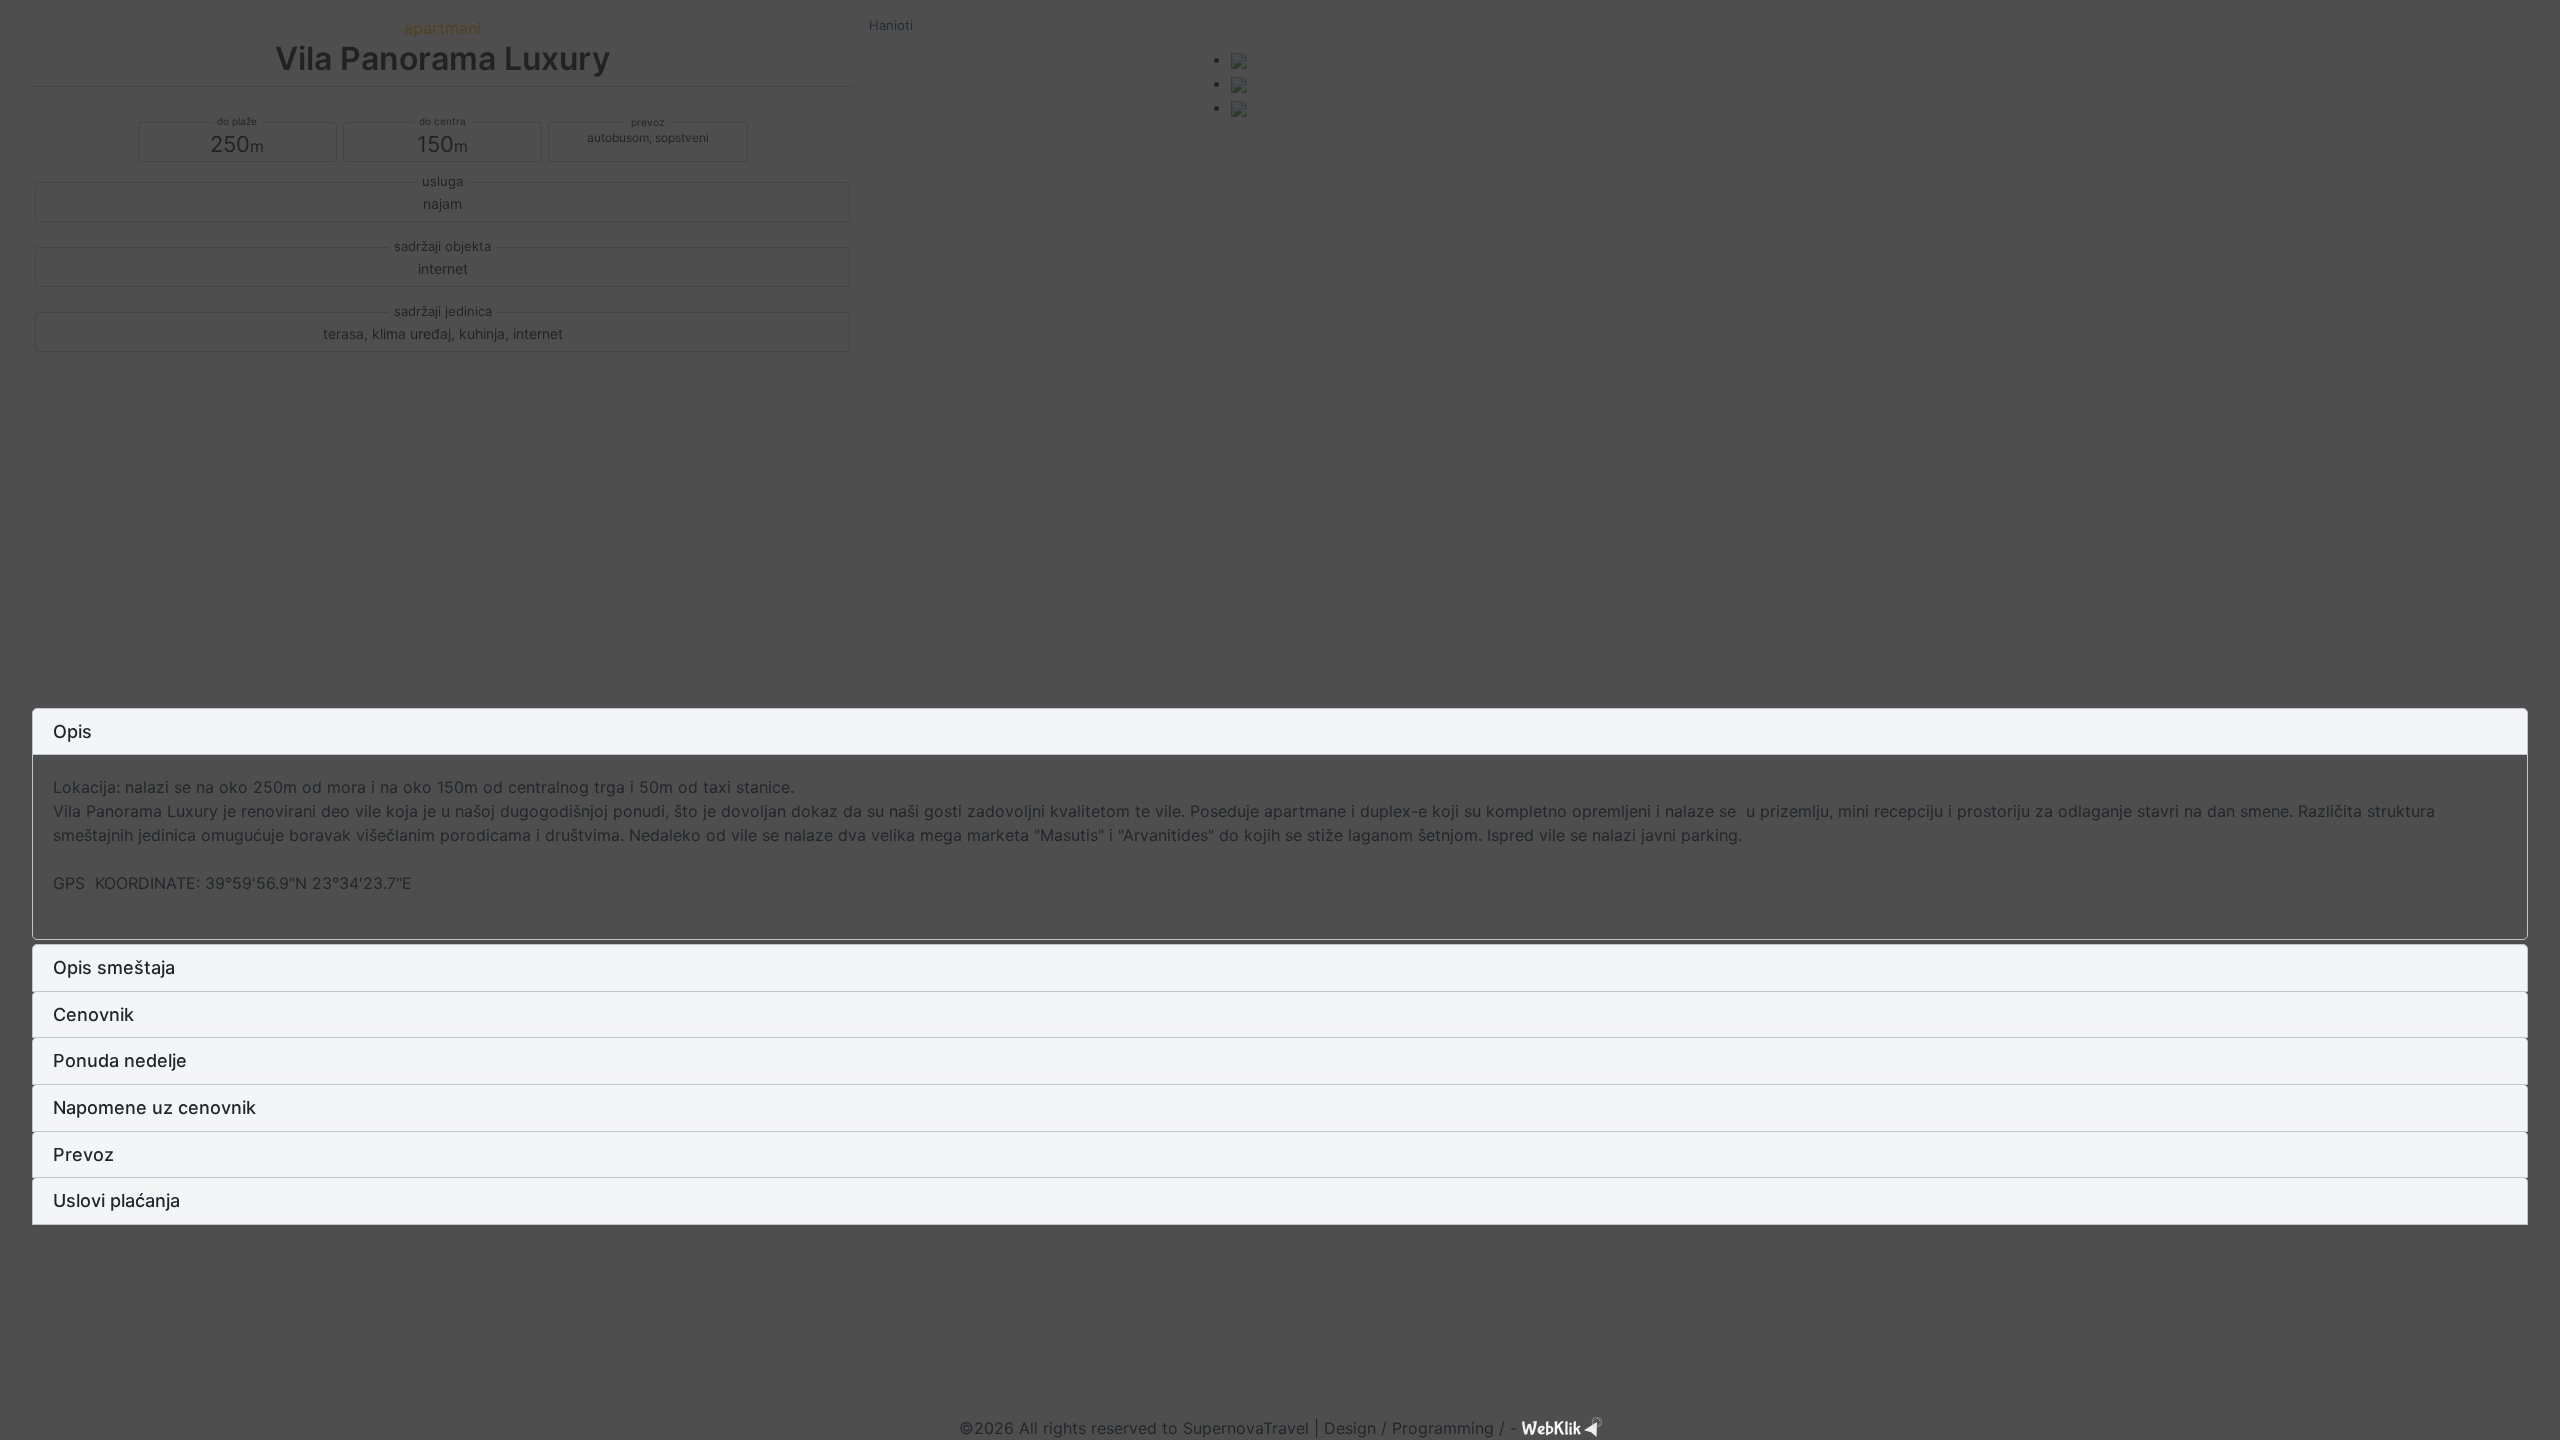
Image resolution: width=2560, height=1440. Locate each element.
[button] (1280, 732)
